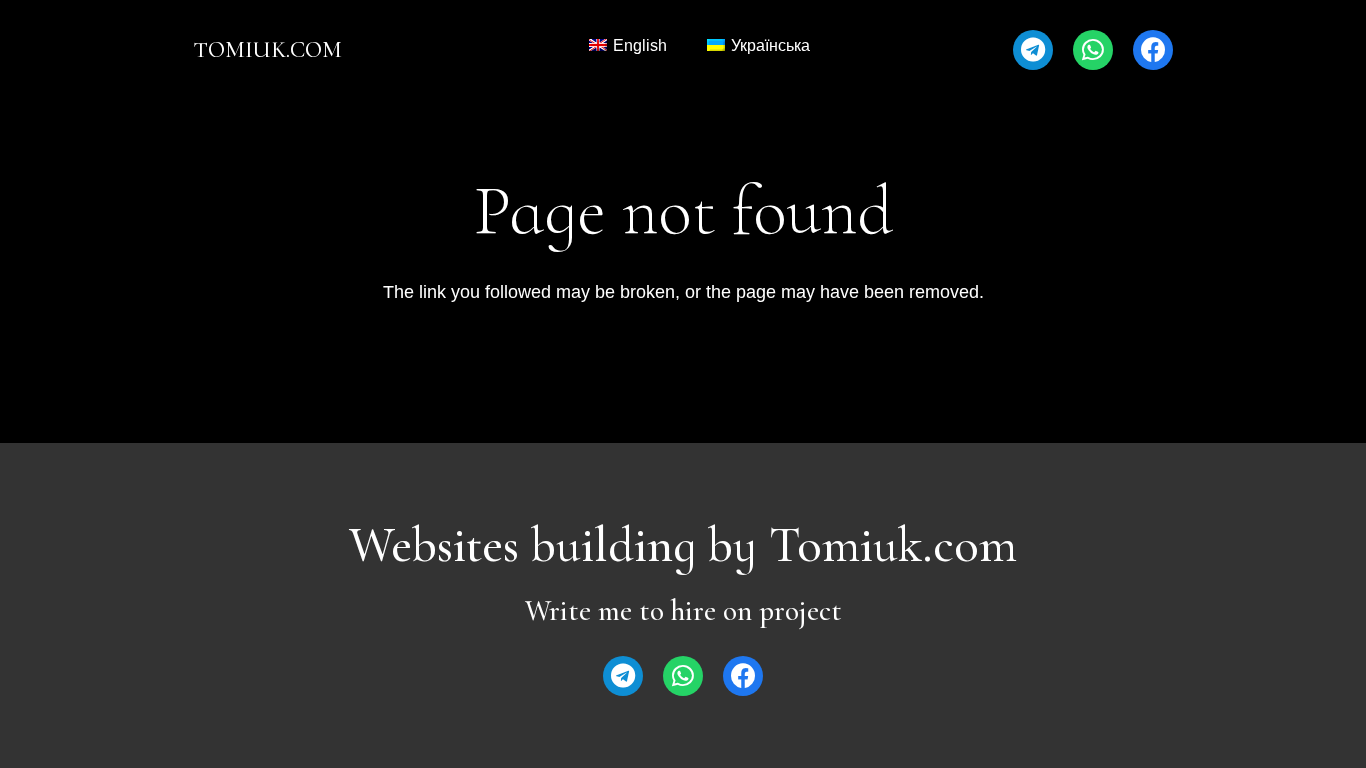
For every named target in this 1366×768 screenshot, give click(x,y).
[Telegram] (1033, 50)
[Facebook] (1153, 50)
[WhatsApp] (1093, 50)
